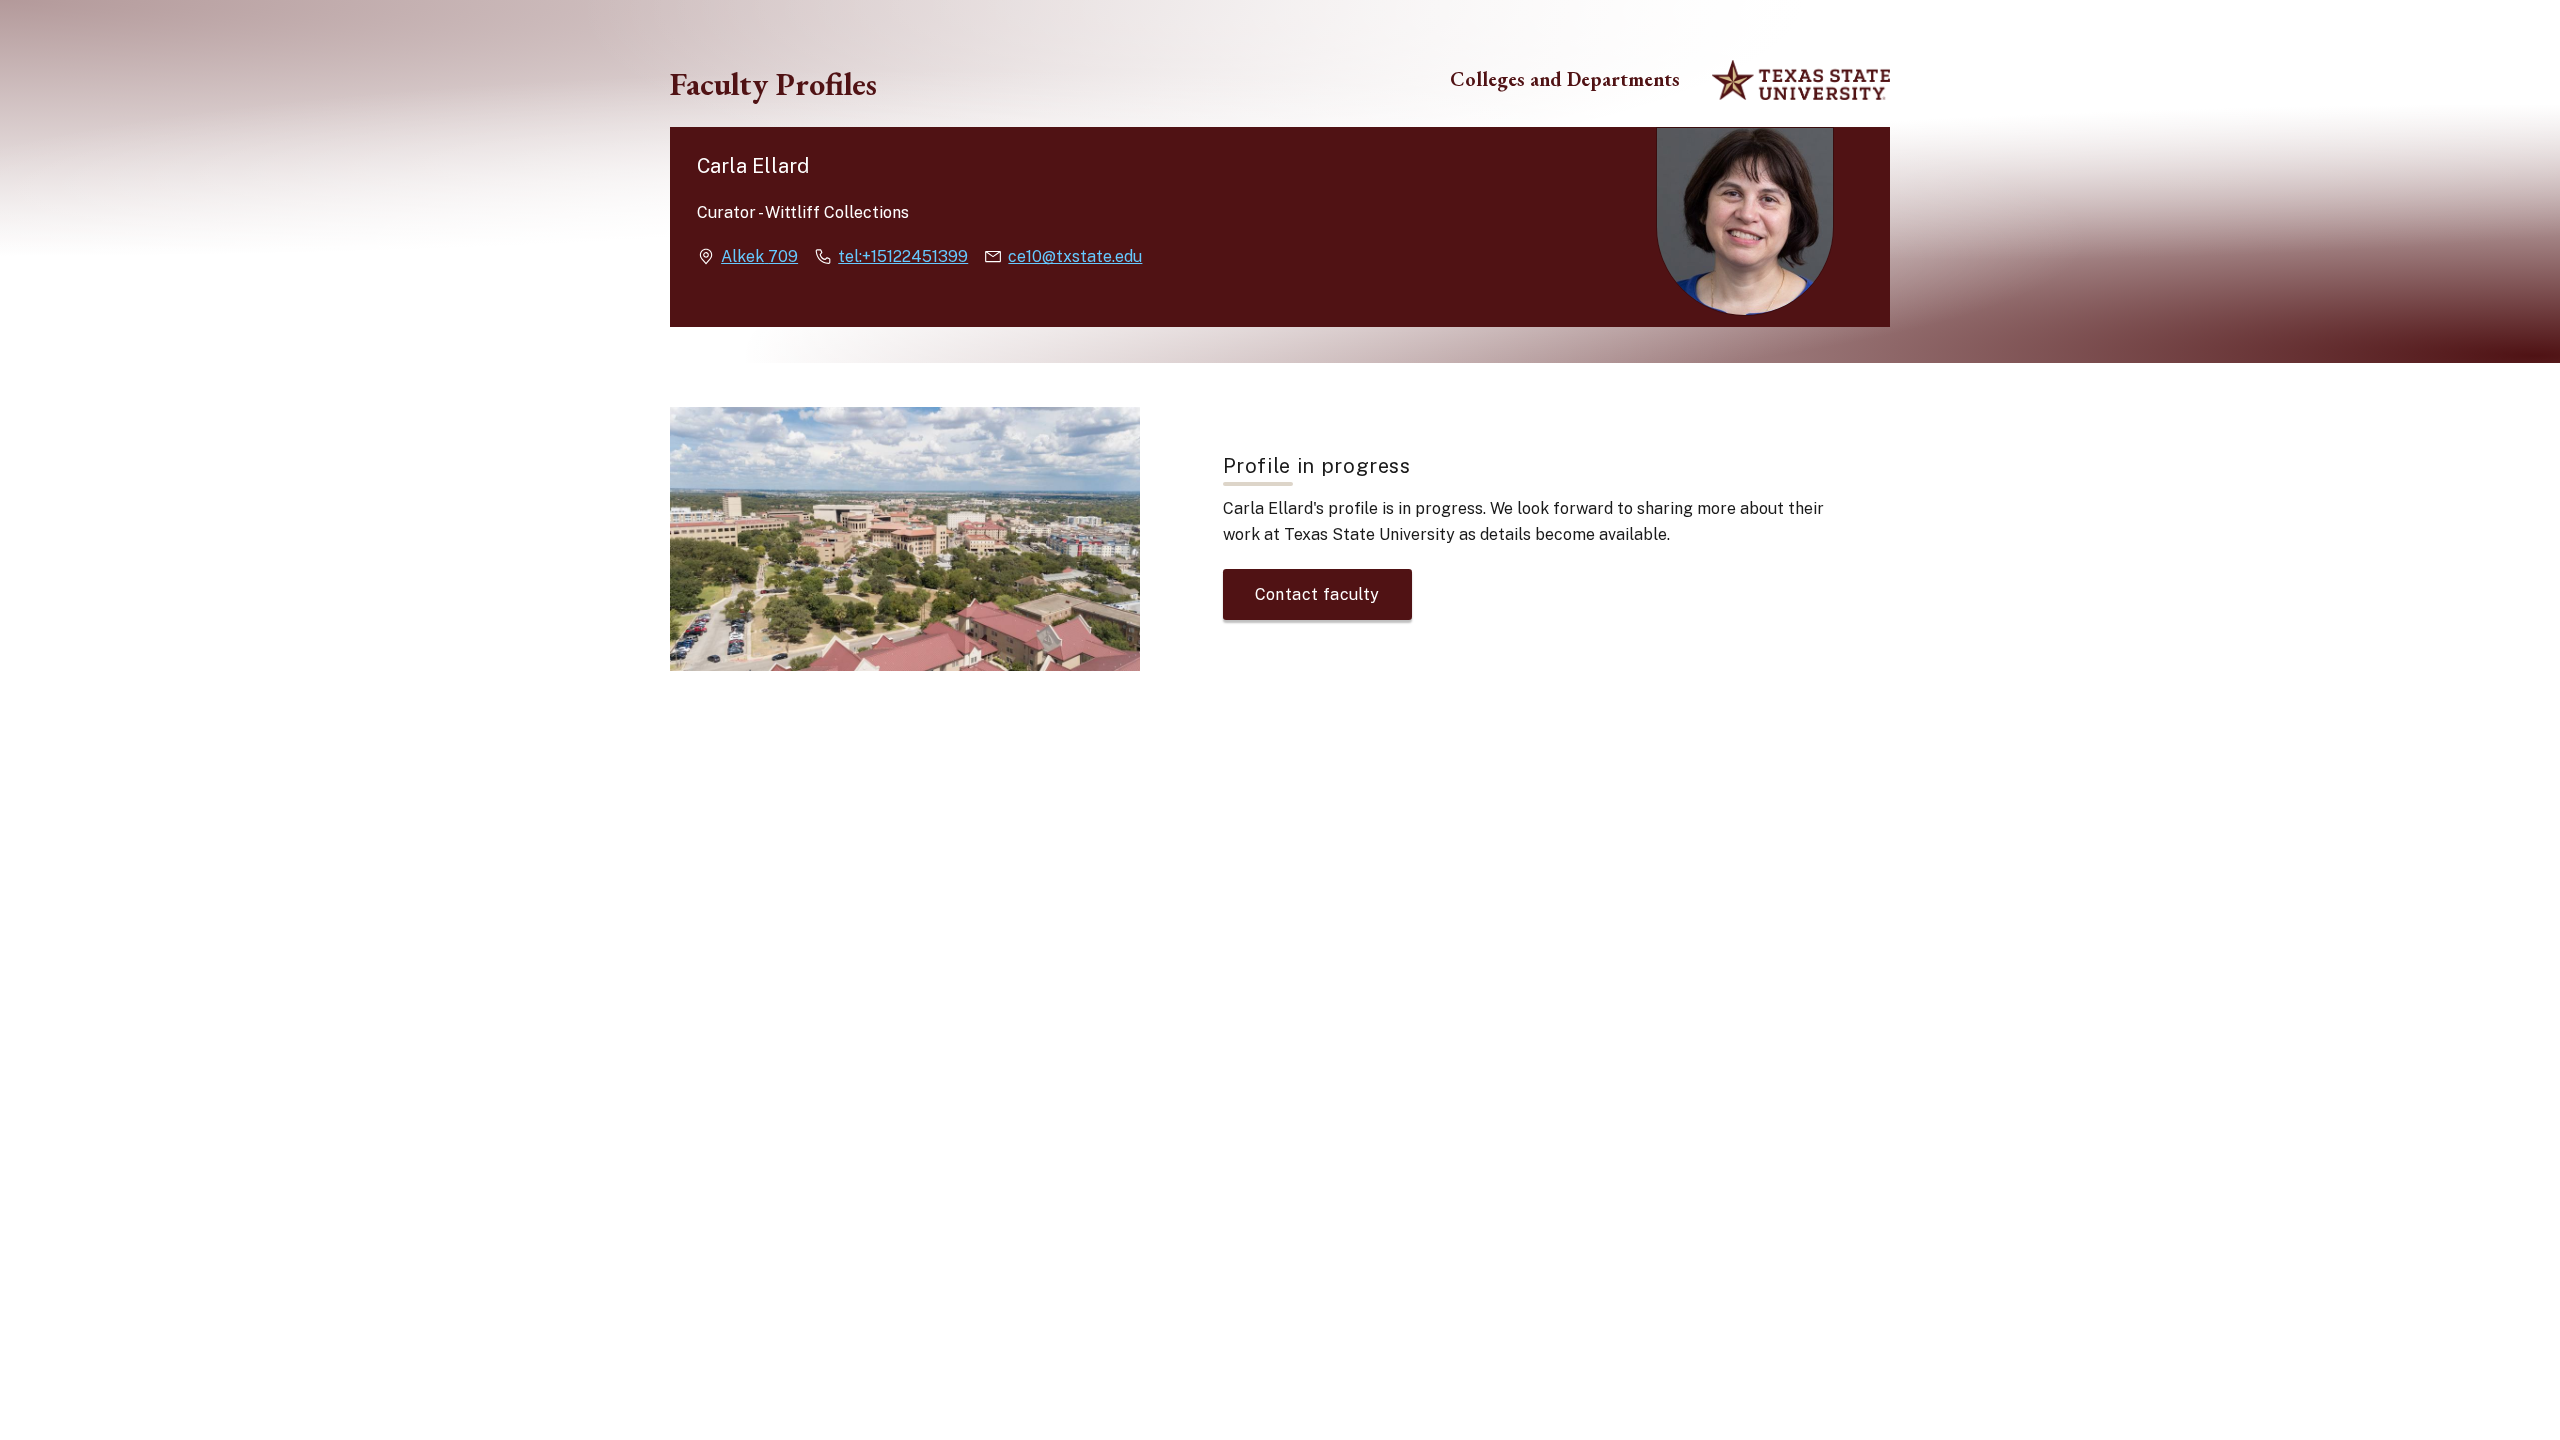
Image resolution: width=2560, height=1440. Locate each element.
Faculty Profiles (773, 84)
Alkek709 (759, 256)
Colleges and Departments (1565, 79)
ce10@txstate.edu (1075, 256)
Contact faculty (1317, 594)
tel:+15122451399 (903, 256)
